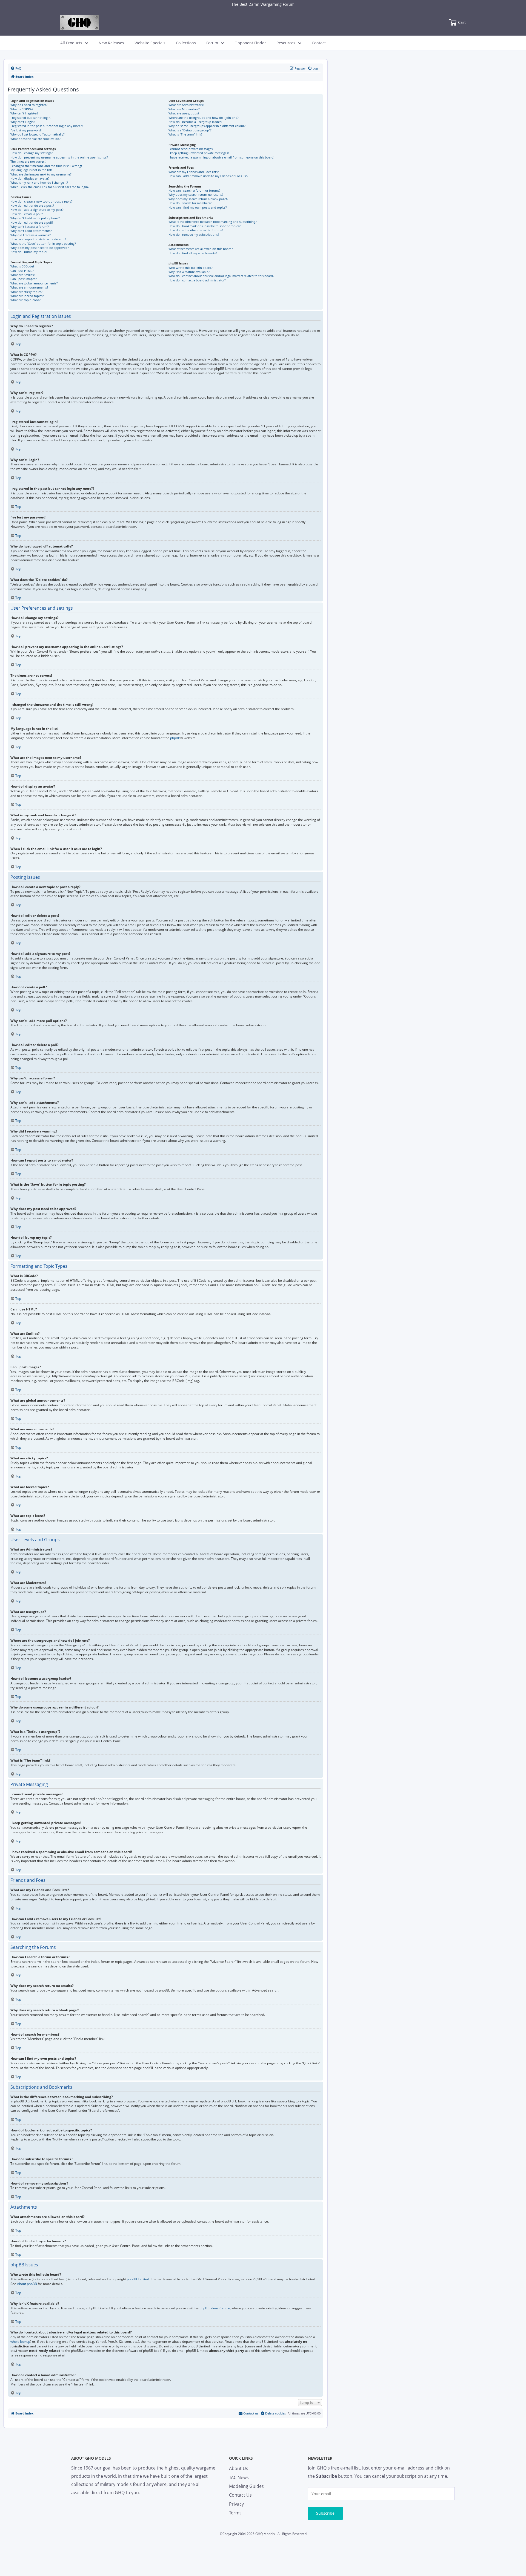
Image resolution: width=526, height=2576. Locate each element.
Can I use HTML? (22, 271)
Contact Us (240, 2495)
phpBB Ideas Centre (215, 2308)
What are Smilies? (23, 275)
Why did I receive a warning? (31, 235)
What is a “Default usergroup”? (190, 130)
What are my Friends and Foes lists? (194, 172)
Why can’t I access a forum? (30, 227)
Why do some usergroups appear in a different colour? (207, 126)
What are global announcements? (34, 283)
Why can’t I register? (24, 113)
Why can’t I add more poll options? (35, 218)
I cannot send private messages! (191, 149)
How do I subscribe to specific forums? (196, 230)
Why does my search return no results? (196, 195)
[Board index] (79, 22)
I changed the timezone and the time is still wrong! (46, 166)
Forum (212, 43)
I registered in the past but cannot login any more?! (47, 126)
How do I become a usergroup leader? (195, 122)
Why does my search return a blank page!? (198, 199)
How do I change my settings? (32, 153)
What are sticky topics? (26, 292)
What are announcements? (29, 287)
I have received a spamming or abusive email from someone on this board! (221, 157)
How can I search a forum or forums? (195, 190)
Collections (186, 43)
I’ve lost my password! (26, 130)
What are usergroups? (184, 113)
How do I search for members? (190, 203)
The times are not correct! (28, 161)
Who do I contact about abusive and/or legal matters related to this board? (221, 276)
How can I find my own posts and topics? (198, 207)
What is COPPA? (22, 109)
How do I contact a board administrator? (197, 280)
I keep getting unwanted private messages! (199, 153)
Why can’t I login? (23, 122)
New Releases (111, 43)
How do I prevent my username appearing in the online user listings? (59, 157)
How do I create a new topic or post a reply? (42, 201)
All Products (71, 43)
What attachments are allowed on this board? (201, 249)
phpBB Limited (138, 2279)
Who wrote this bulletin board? (191, 268)
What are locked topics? (27, 296)
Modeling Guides (246, 2486)
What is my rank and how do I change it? (39, 182)
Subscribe (325, 2513)
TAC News (239, 2477)
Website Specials (150, 43)
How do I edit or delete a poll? (32, 222)
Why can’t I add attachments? (31, 231)
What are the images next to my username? (41, 174)
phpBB (175, 738)
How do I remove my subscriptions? (194, 234)
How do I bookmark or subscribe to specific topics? (205, 226)
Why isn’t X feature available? (189, 272)
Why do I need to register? (29, 105)
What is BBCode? (22, 266)
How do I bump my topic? (29, 252)
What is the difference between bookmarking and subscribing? (213, 222)
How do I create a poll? (27, 214)
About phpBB (27, 2284)
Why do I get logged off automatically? (38, 134)
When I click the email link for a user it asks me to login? (50, 187)
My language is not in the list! (31, 170)
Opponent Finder (250, 43)
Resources (286, 43)
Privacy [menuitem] (236, 2504)
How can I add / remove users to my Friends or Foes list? (208, 176)
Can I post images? (24, 279)
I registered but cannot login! (31, 118)
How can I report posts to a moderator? (38, 239)
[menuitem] (16, 68)
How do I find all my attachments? (193, 253)
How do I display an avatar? (30, 178)
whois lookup (20, 2342)
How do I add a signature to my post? (37, 210)
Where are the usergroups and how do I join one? (204, 118)
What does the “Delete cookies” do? (35, 139)
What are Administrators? (186, 105)
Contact (319, 43)
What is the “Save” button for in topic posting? (43, 244)
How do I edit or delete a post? (32, 205)
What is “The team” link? (185, 134)
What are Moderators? (184, 109)
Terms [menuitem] (235, 2513)
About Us (239, 2468)
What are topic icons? (25, 300)
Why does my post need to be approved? (40, 248)
